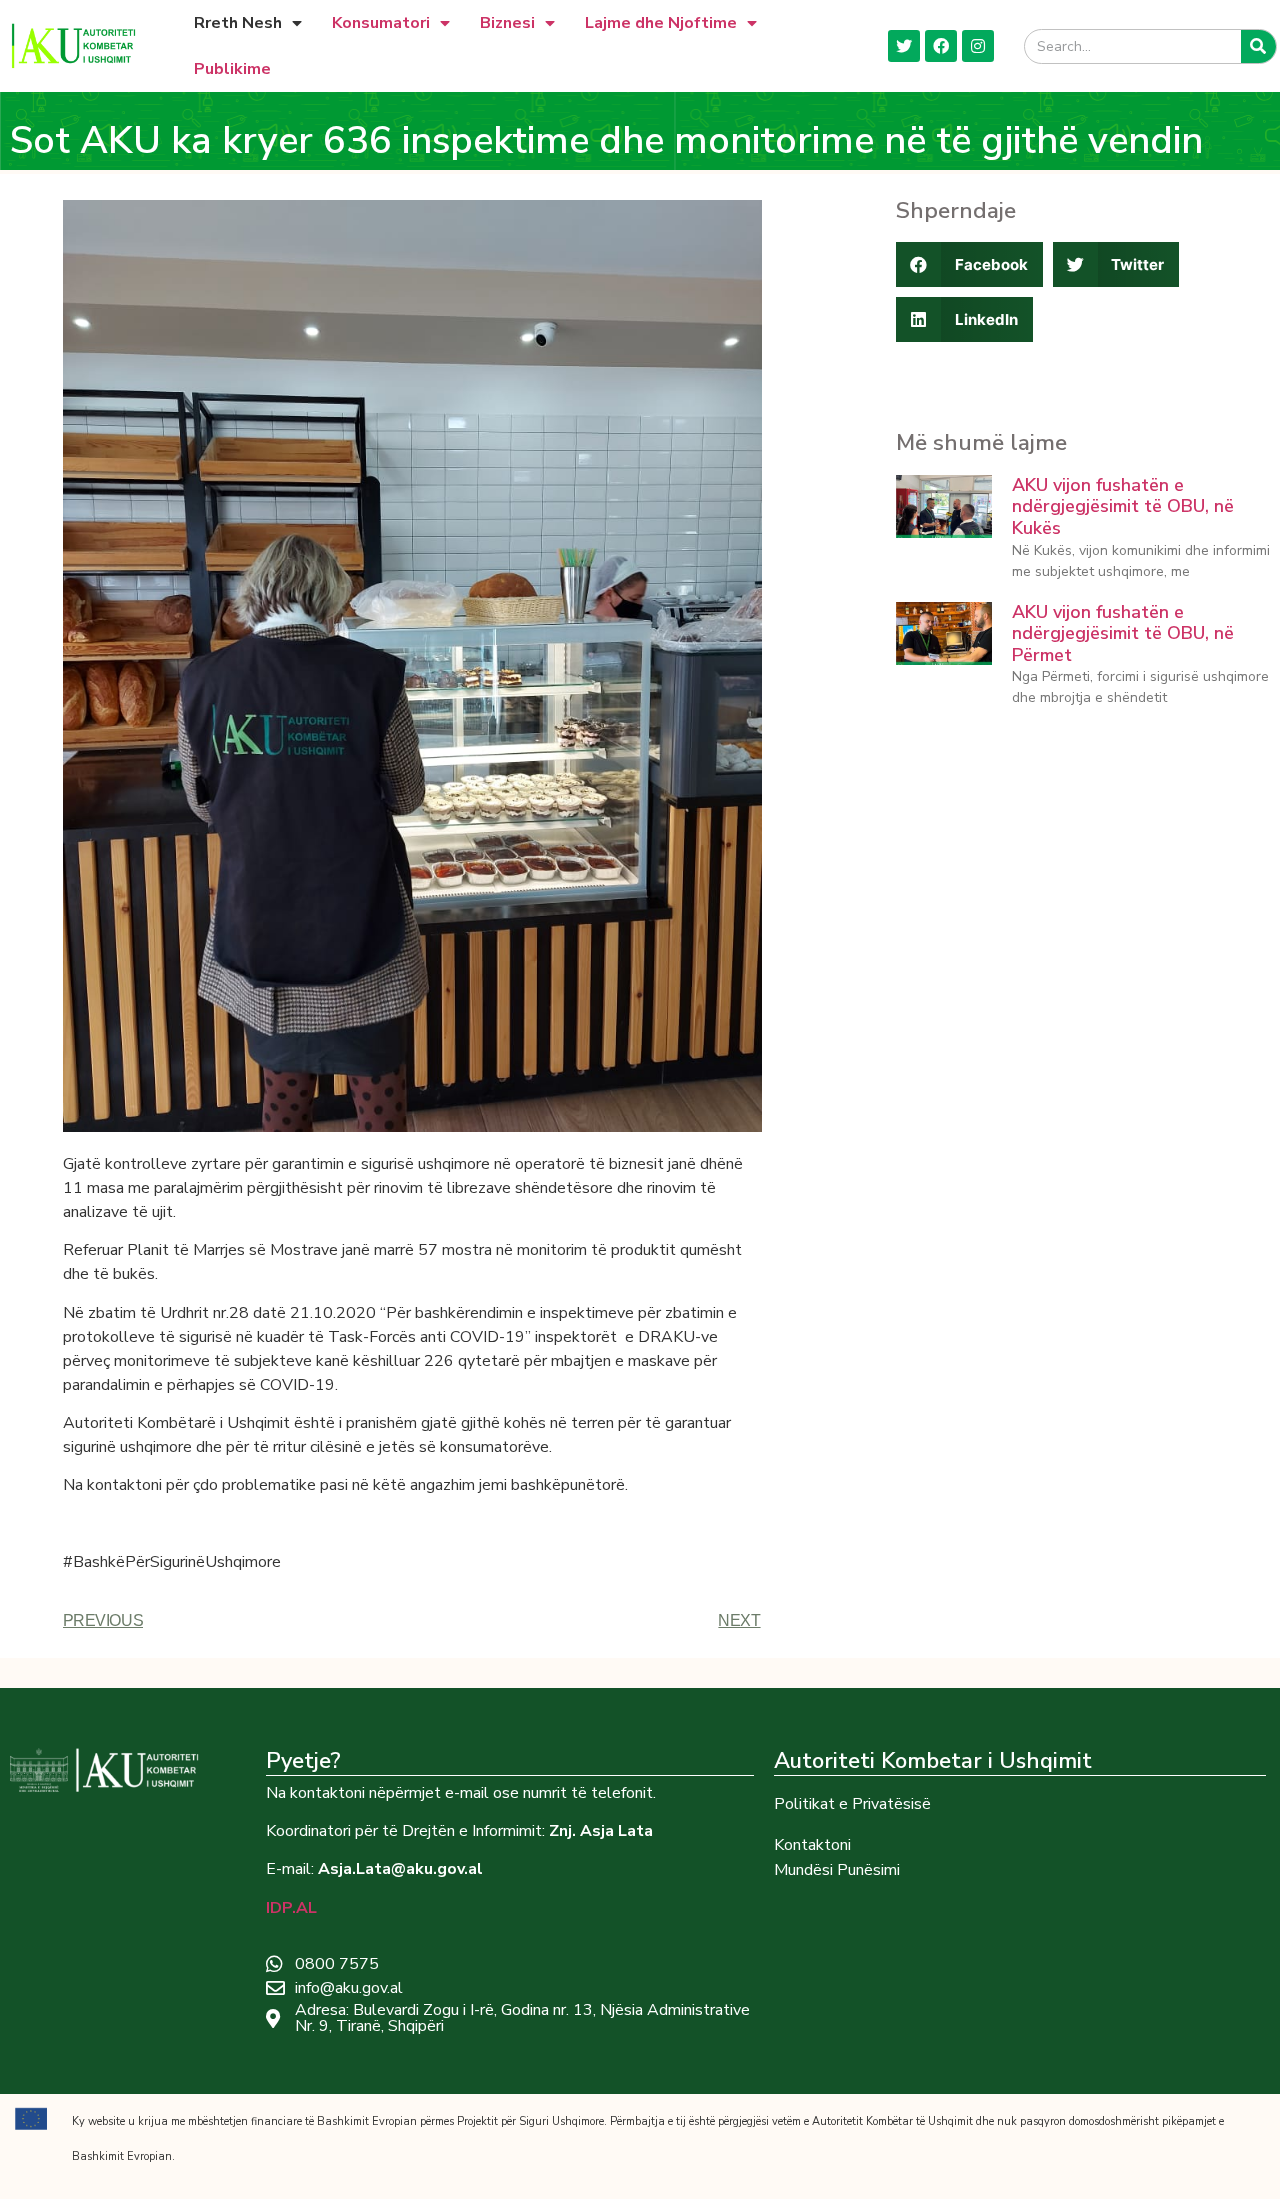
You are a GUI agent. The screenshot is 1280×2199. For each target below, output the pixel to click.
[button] (969, 264)
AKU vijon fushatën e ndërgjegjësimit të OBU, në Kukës (1123, 506)
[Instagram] (978, 46)
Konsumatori (381, 23)
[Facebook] (941, 46)
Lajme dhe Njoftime (661, 23)
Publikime (232, 69)
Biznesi (507, 23)
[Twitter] (904, 46)
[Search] (1258, 46)
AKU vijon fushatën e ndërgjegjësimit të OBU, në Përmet (1123, 633)
